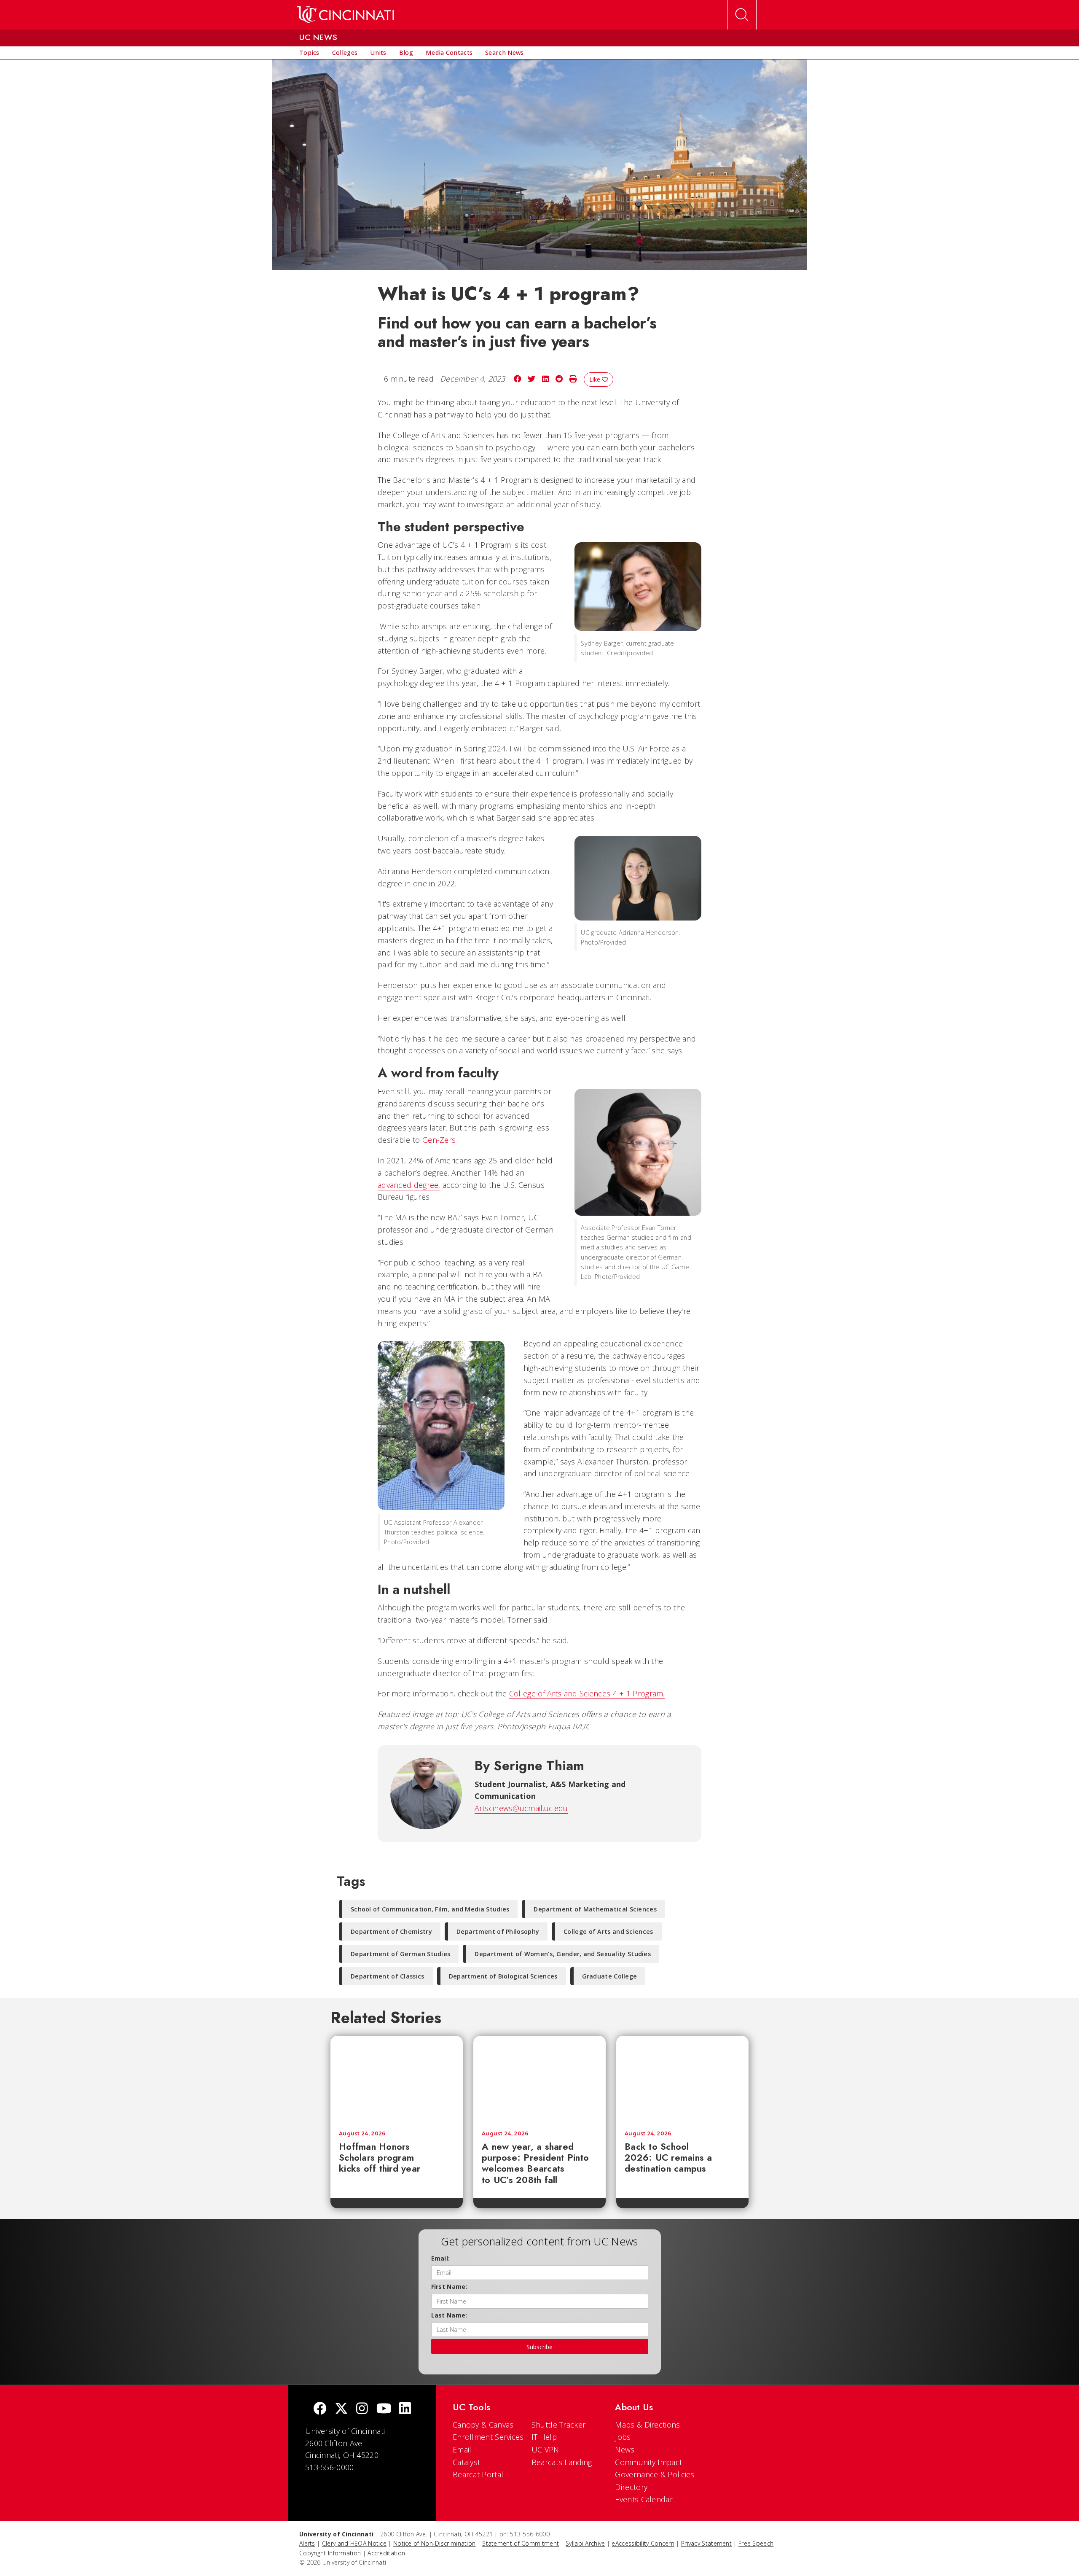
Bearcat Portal (478, 2474)
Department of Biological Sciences (503, 1976)
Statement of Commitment (521, 2543)
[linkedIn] (405, 2409)
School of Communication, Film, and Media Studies (430, 1909)
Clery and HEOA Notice (354, 2543)
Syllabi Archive (585, 2543)
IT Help (544, 2437)
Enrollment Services (488, 2437)
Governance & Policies (655, 2474)
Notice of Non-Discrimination (434, 2543)
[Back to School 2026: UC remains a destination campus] (682, 2079)
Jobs (623, 2437)
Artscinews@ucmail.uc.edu (521, 1808)
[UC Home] (345, 15)
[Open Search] (742, 15)
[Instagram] (362, 2409)
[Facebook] (320, 2409)
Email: (441, 2258)
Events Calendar (644, 2499)
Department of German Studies (400, 1954)
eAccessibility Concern (643, 2543)
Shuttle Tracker (559, 2425)
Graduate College (610, 1976)
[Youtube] (384, 2409)
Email (462, 2449)
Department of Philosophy (498, 1931)
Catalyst (466, 2462)
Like (596, 379)
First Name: (449, 2287)
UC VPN (545, 2449)
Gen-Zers (439, 1140)
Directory (631, 2487)
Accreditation (386, 2553)
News (625, 2449)
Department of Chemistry (391, 1931)
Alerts (307, 2543)
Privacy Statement (706, 2543)
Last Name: (449, 2315)
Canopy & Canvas (483, 2425)
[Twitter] (341, 2409)
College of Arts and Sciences (608, 1931)
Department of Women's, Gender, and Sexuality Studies (563, 1954)
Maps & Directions (647, 2425)
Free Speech (756, 2543)
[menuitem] (309, 53)
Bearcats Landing (562, 2462)
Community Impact (648, 2462)
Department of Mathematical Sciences (595, 1909)
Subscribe (539, 2347)
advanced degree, (409, 1185)
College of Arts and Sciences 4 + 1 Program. (587, 1693)
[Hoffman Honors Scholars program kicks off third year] (397, 2079)
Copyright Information (330, 2553)
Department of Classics (388, 1976)
